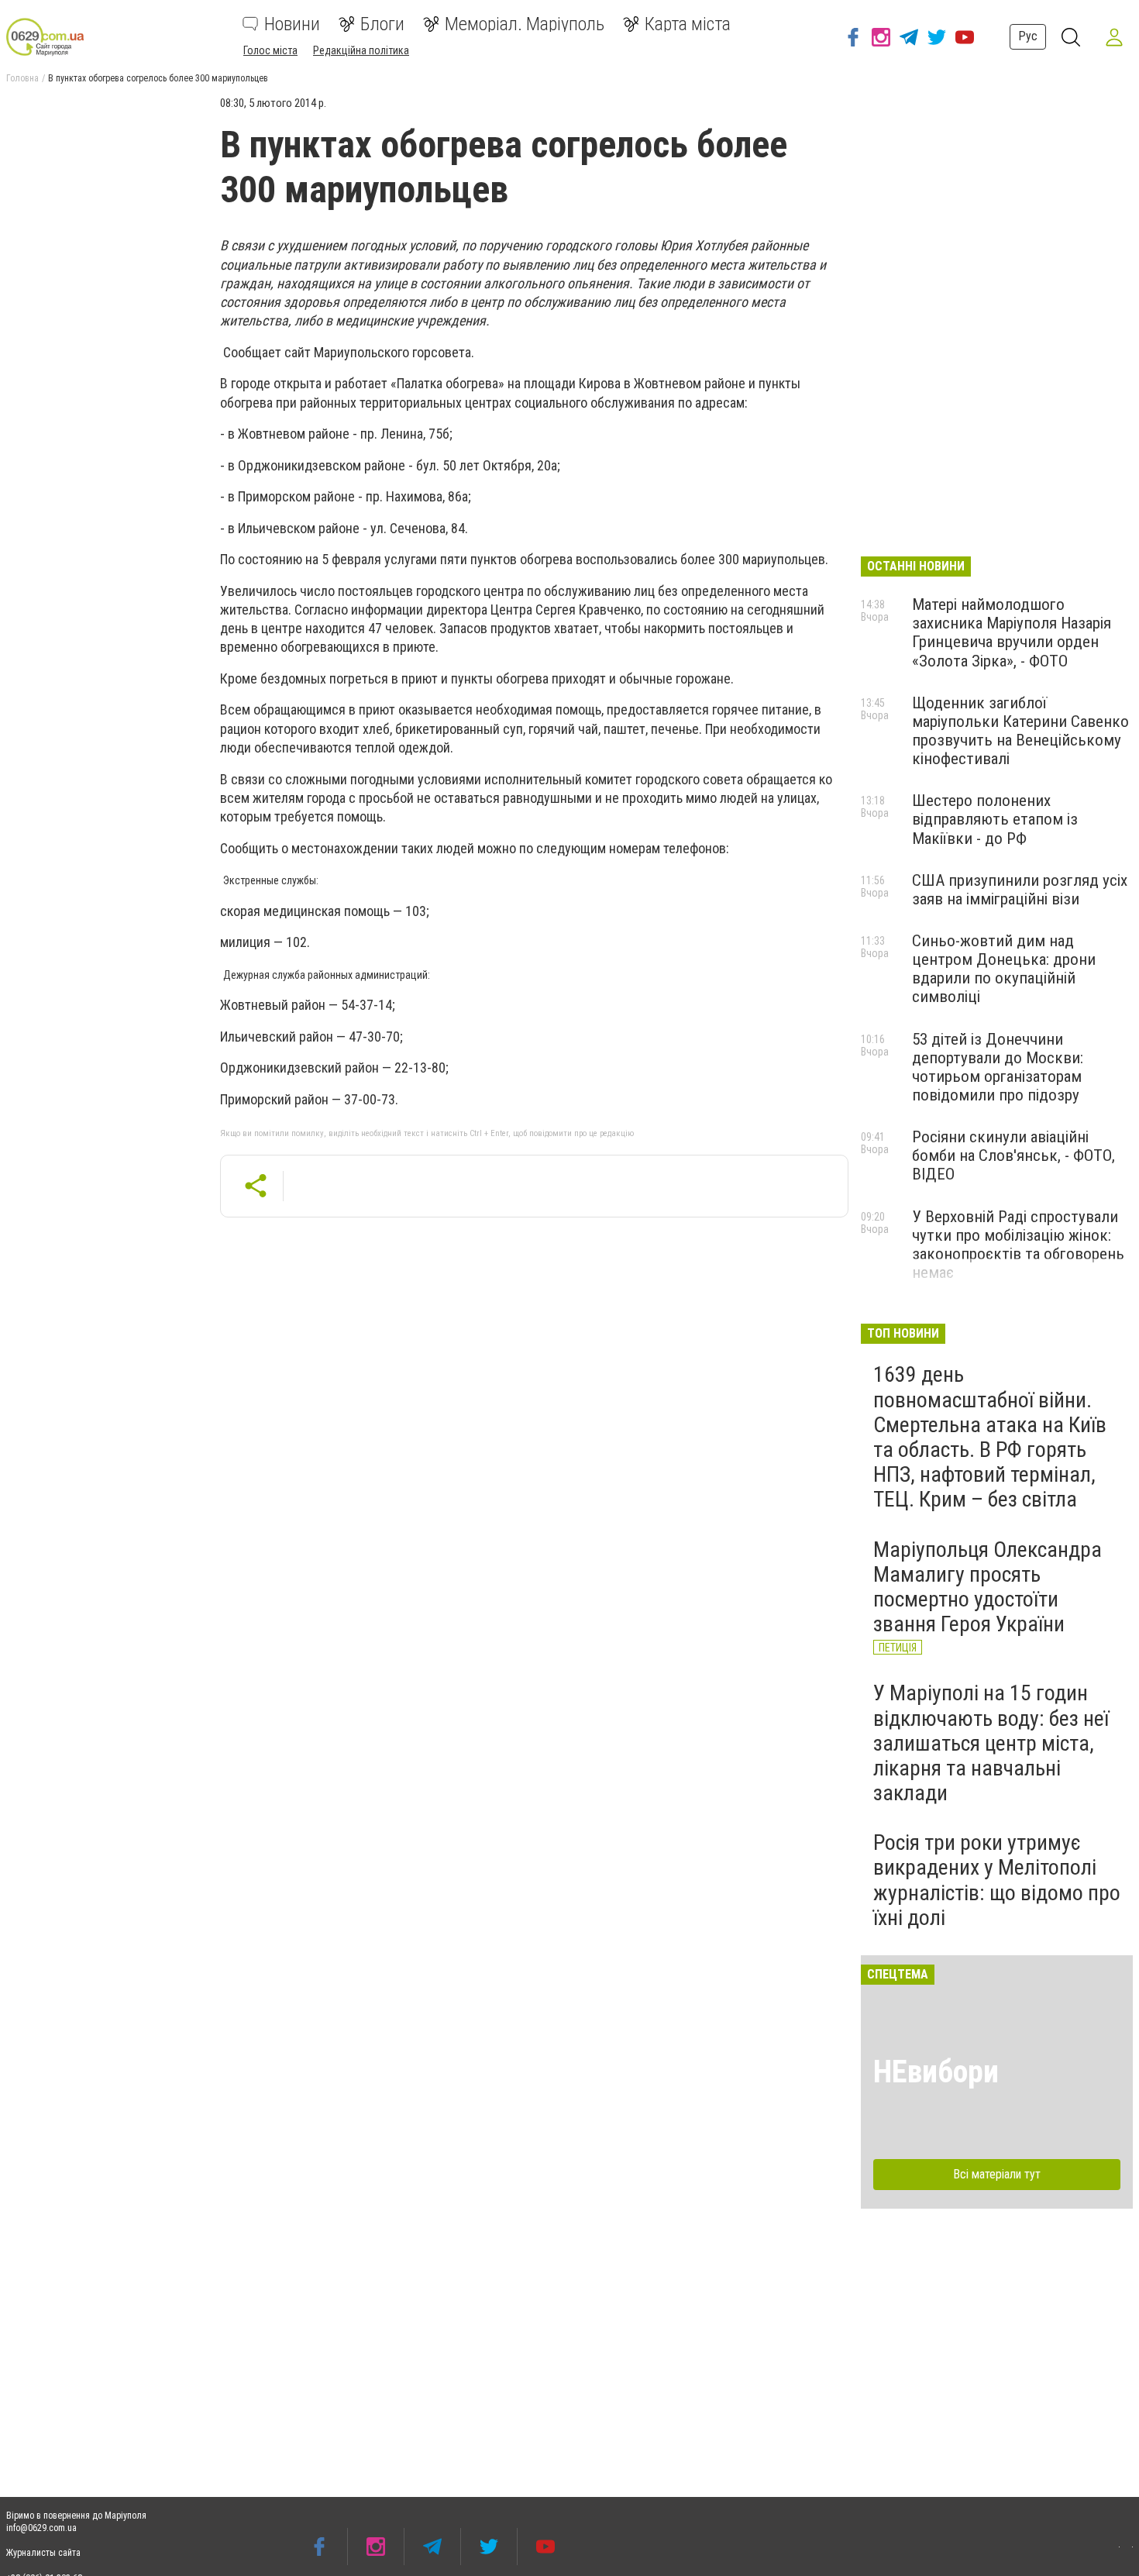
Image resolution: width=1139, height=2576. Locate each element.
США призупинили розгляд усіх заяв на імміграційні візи (1020, 890)
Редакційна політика (361, 50)
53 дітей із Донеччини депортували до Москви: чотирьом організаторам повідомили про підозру (998, 1067)
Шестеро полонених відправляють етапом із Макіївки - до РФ (995, 819)
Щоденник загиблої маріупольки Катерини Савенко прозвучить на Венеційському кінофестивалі (1020, 731)
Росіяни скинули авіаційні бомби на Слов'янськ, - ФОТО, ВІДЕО (1013, 1155)
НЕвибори (936, 2072)
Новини (292, 24)
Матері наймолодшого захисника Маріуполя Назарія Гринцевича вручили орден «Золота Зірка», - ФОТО (1012, 632)
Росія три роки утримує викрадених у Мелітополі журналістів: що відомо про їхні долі (997, 1880)
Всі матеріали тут (997, 2174)
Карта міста (688, 24)
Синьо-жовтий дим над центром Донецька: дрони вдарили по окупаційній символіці (1004, 969)
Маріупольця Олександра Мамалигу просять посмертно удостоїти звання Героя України (988, 1587)
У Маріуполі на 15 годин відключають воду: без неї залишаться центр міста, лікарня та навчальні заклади (991, 1743)
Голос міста (270, 50)
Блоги (382, 24)
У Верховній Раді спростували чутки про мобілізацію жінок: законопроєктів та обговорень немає (1018, 1245)
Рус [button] (1028, 36)
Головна (22, 78)
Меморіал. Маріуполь (525, 24)
